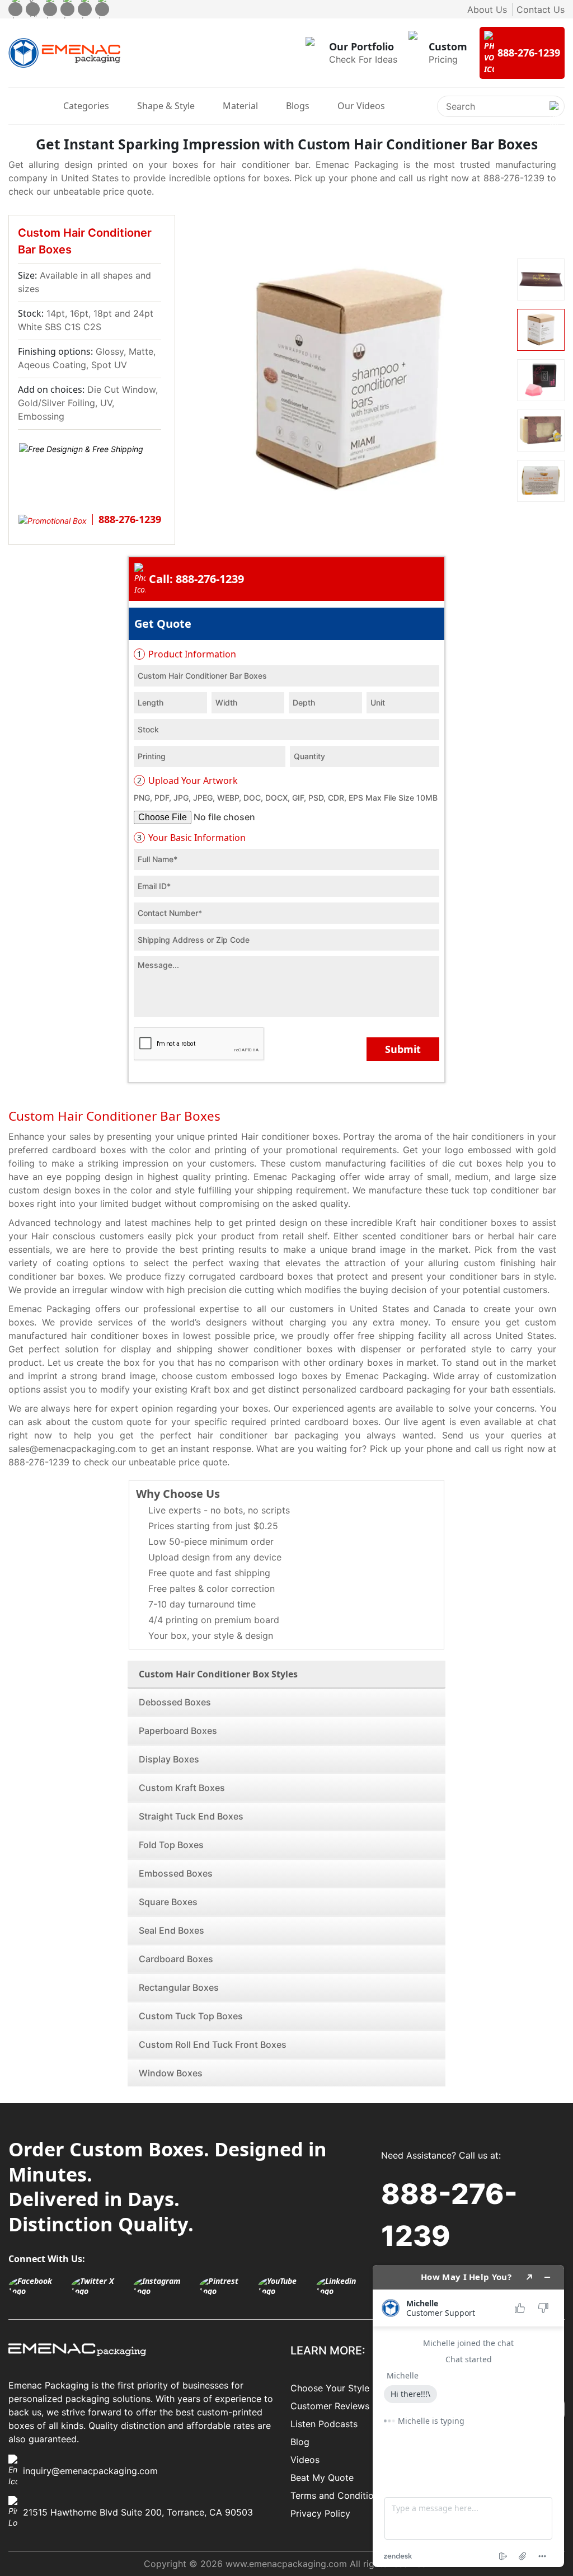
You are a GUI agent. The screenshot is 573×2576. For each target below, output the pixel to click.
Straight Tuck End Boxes (191, 1816)
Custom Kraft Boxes (182, 1788)
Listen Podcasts (324, 2424)
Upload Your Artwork (187, 781)
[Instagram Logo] (163, 2286)
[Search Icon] (554, 115)
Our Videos (361, 106)
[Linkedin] (102, 9)
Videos (305, 2460)
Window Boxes (171, 2073)
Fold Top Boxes (171, 1845)
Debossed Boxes (175, 1702)
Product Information (187, 654)
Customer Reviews (330, 2406)
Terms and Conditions (337, 2495)
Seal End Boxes (172, 1930)
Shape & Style (166, 106)
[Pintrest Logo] (226, 2286)
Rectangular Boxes (179, 1987)
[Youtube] (85, 9)
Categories (86, 106)
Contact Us (541, 10)
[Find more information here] (468, 2416)
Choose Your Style (330, 2388)
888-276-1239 (449, 2215)
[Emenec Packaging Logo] (64, 53)
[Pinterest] (67, 9)
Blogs (298, 106)
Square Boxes (168, 1902)
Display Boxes (169, 1759)
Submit (403, 1049)
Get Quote (163, 624)
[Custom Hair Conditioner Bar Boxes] (347, 380)
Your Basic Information (191, 838)
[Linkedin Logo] (343, 2286)
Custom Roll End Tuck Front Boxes (213, 2044)
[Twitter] (33, 9)
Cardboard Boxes (176, 1959)
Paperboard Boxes (178, 1731)
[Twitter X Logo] (99, 2286)
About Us (487, 10)
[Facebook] (15, 9)
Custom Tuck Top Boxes (191, 2016)
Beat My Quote (322, 2478)
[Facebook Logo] (37, 2286)
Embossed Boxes (176, 1873)
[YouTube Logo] (284, 2286)
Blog (300, 2442)
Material (240, 106)
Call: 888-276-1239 (196, 579)
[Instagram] (50, 9)
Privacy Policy (320, 2513)
